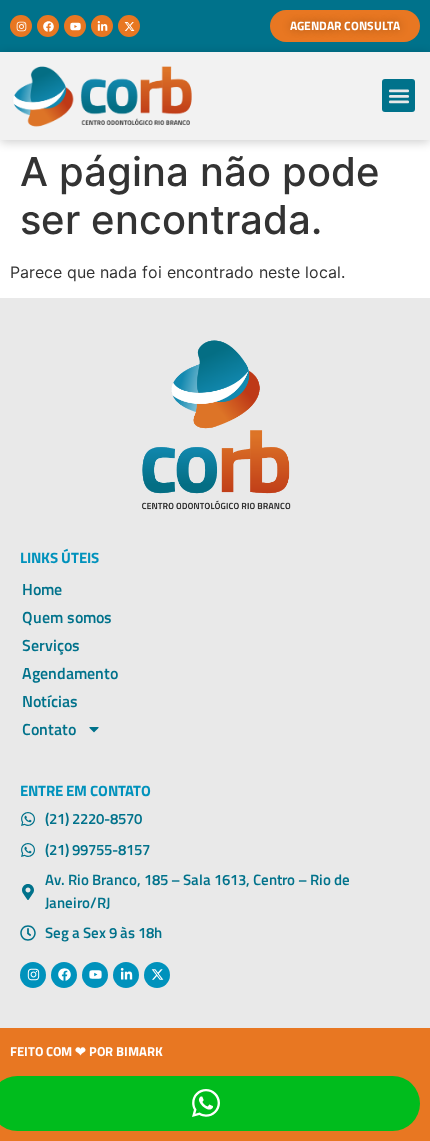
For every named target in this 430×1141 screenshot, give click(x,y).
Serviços (51, 645)
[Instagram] (21, 26)
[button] (398, 95)
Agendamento (70, 673)
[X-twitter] (129, 26)
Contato (49, 729)
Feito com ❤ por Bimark (86, 1051)
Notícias (50, 701)
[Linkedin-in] (102, 26)
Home (42, 589)
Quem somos (67, 617)
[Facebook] (48, 26)
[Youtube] (75, 26)
